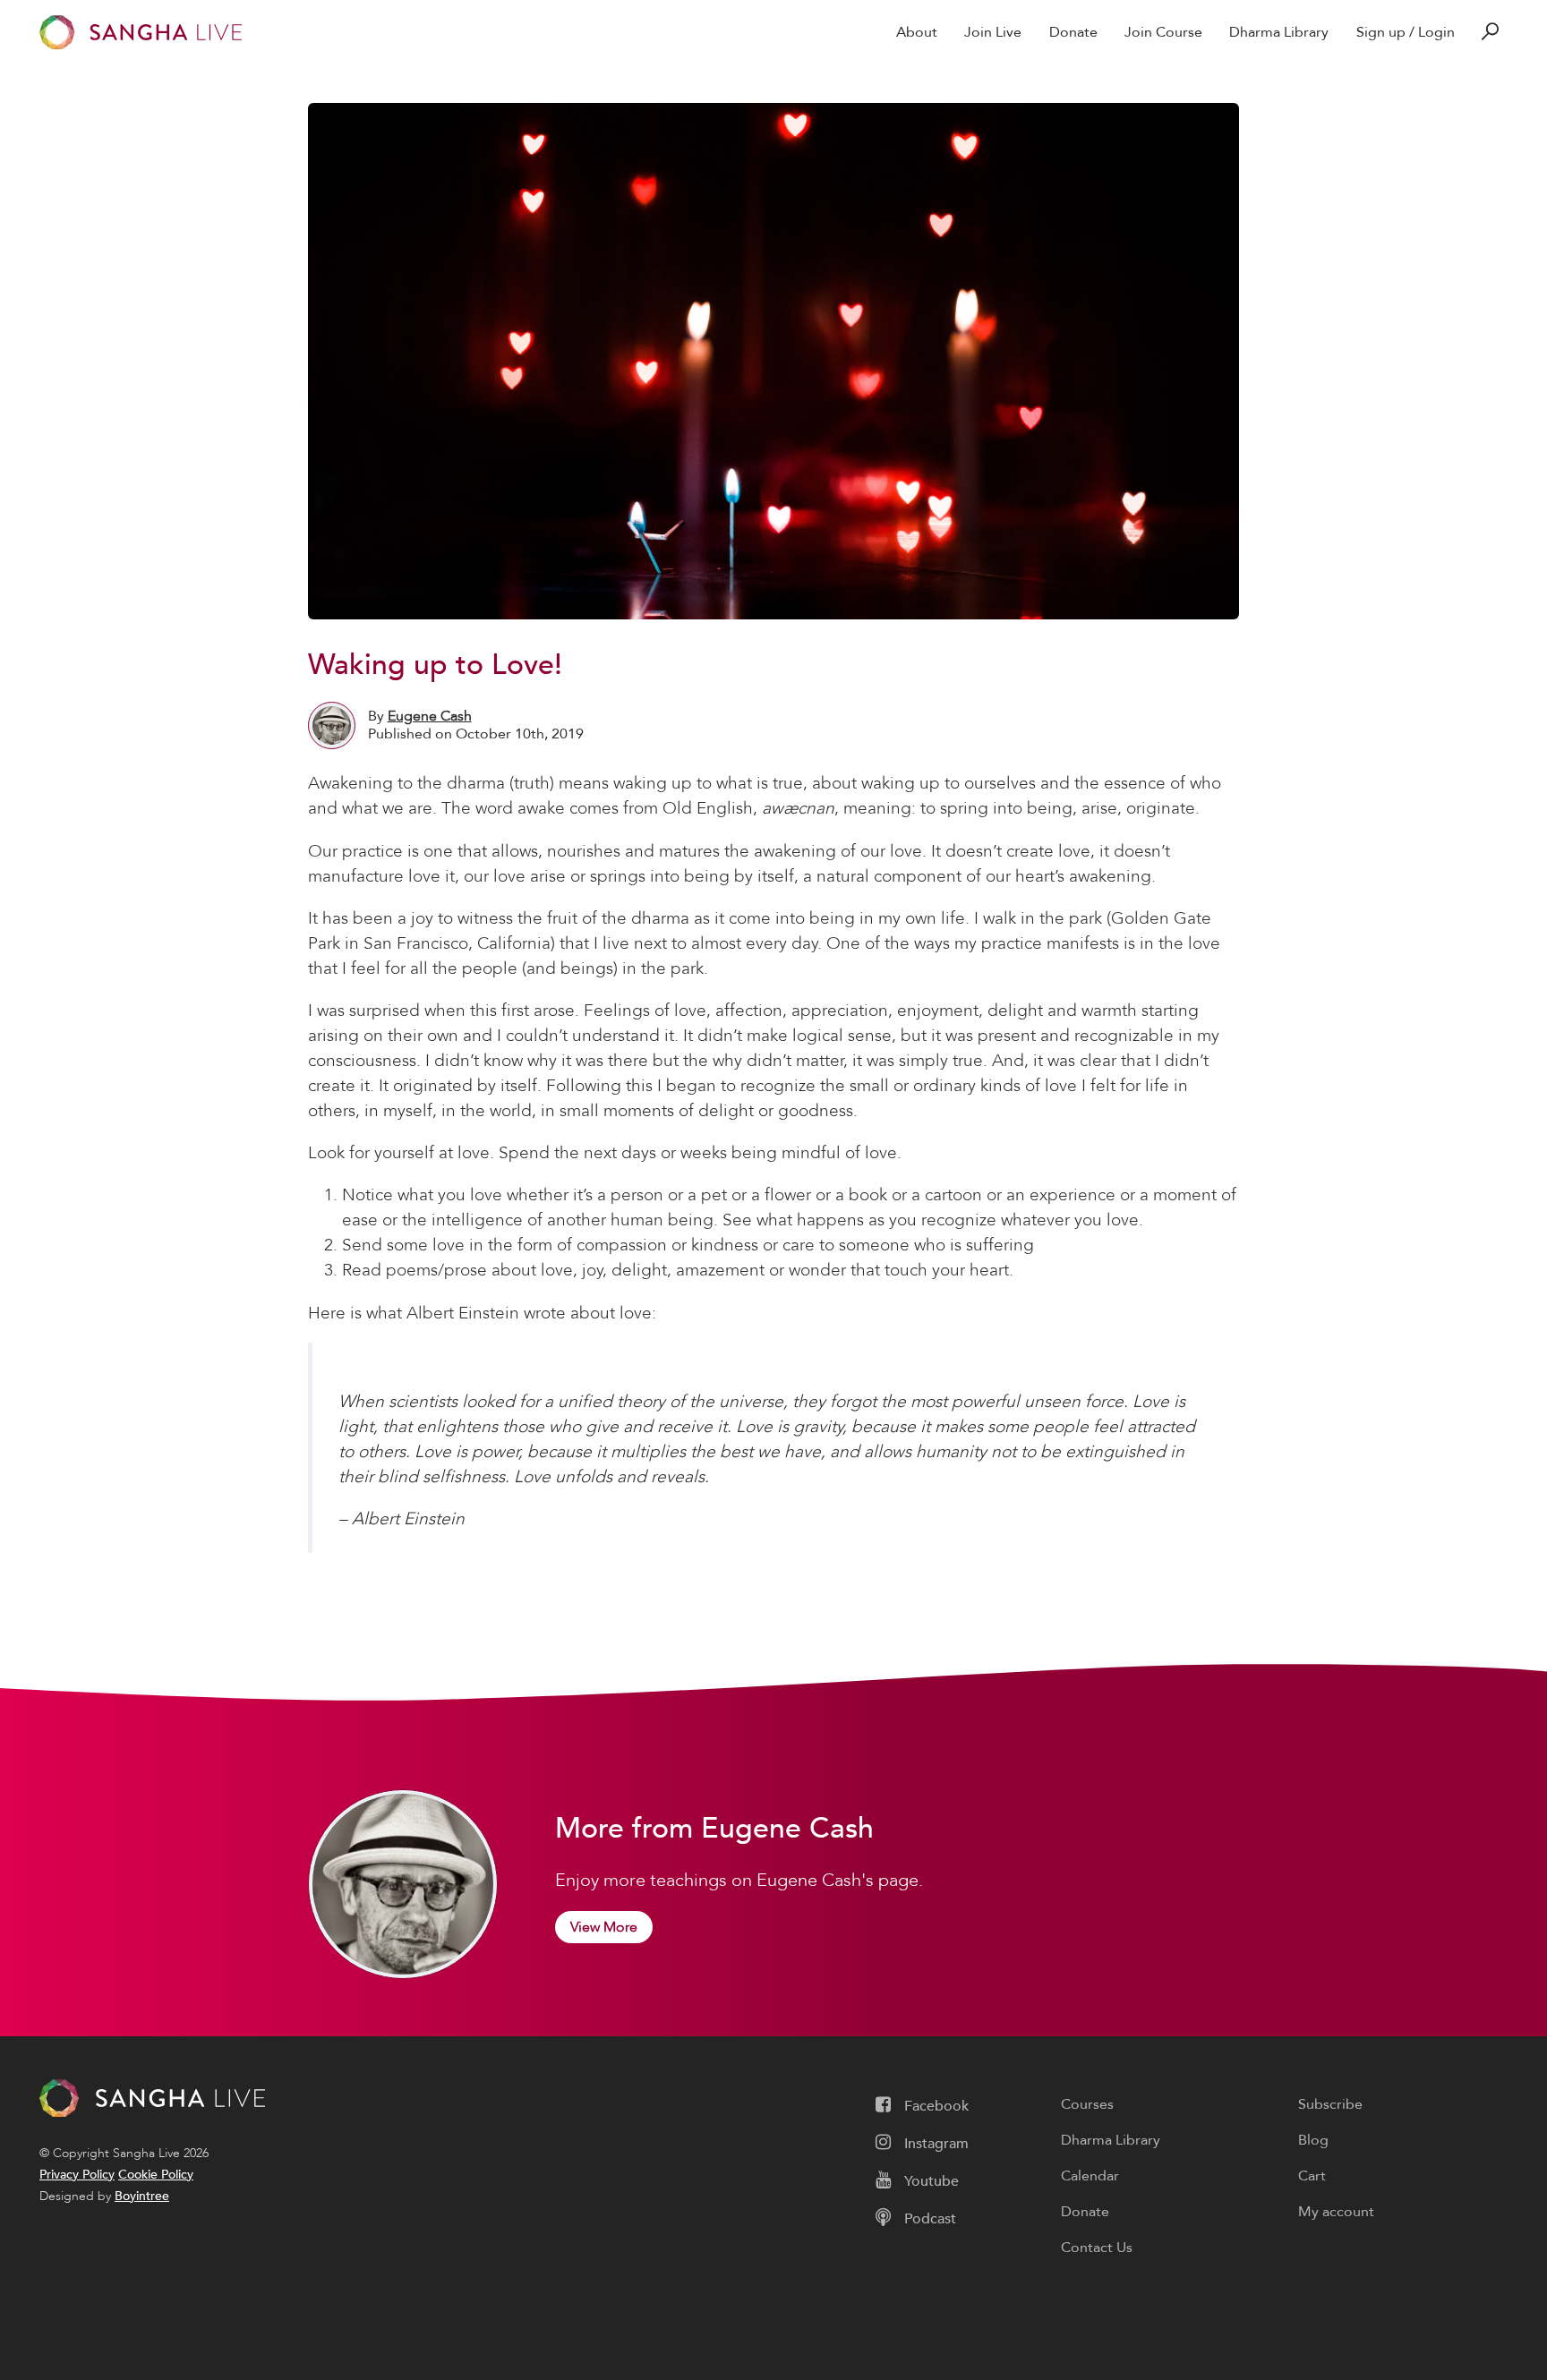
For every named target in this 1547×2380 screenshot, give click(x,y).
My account (1336, 2212)
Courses (1087, 2104)
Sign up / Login (1406, 32)
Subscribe (1330, 2104)
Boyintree (142, 2196)
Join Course (1163, 32)
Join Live (993, 32)
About (917, 32)
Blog (1313, 2140)
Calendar (1090, 2176)
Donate (1073, 32)
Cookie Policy (156, 2175)
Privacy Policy (77, 2175)
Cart (1312, 2176)
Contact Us (1097, 2248)
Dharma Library (1279, 32)
